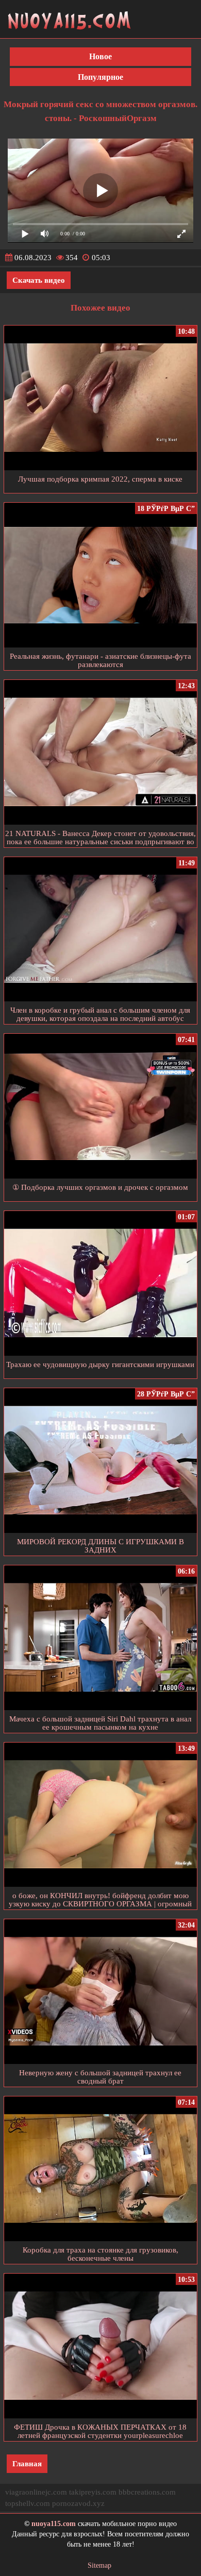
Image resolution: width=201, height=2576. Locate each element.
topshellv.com (28, 2503)
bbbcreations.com (147, 2492)
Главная (27, 2464)
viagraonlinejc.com (36, 2492)
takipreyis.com (93, 2492)
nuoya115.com (54, 2524)
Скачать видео (39, 280)
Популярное (100, 77)
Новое (100, 56)
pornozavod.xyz (78, 2503)
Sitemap (99, 2565)
